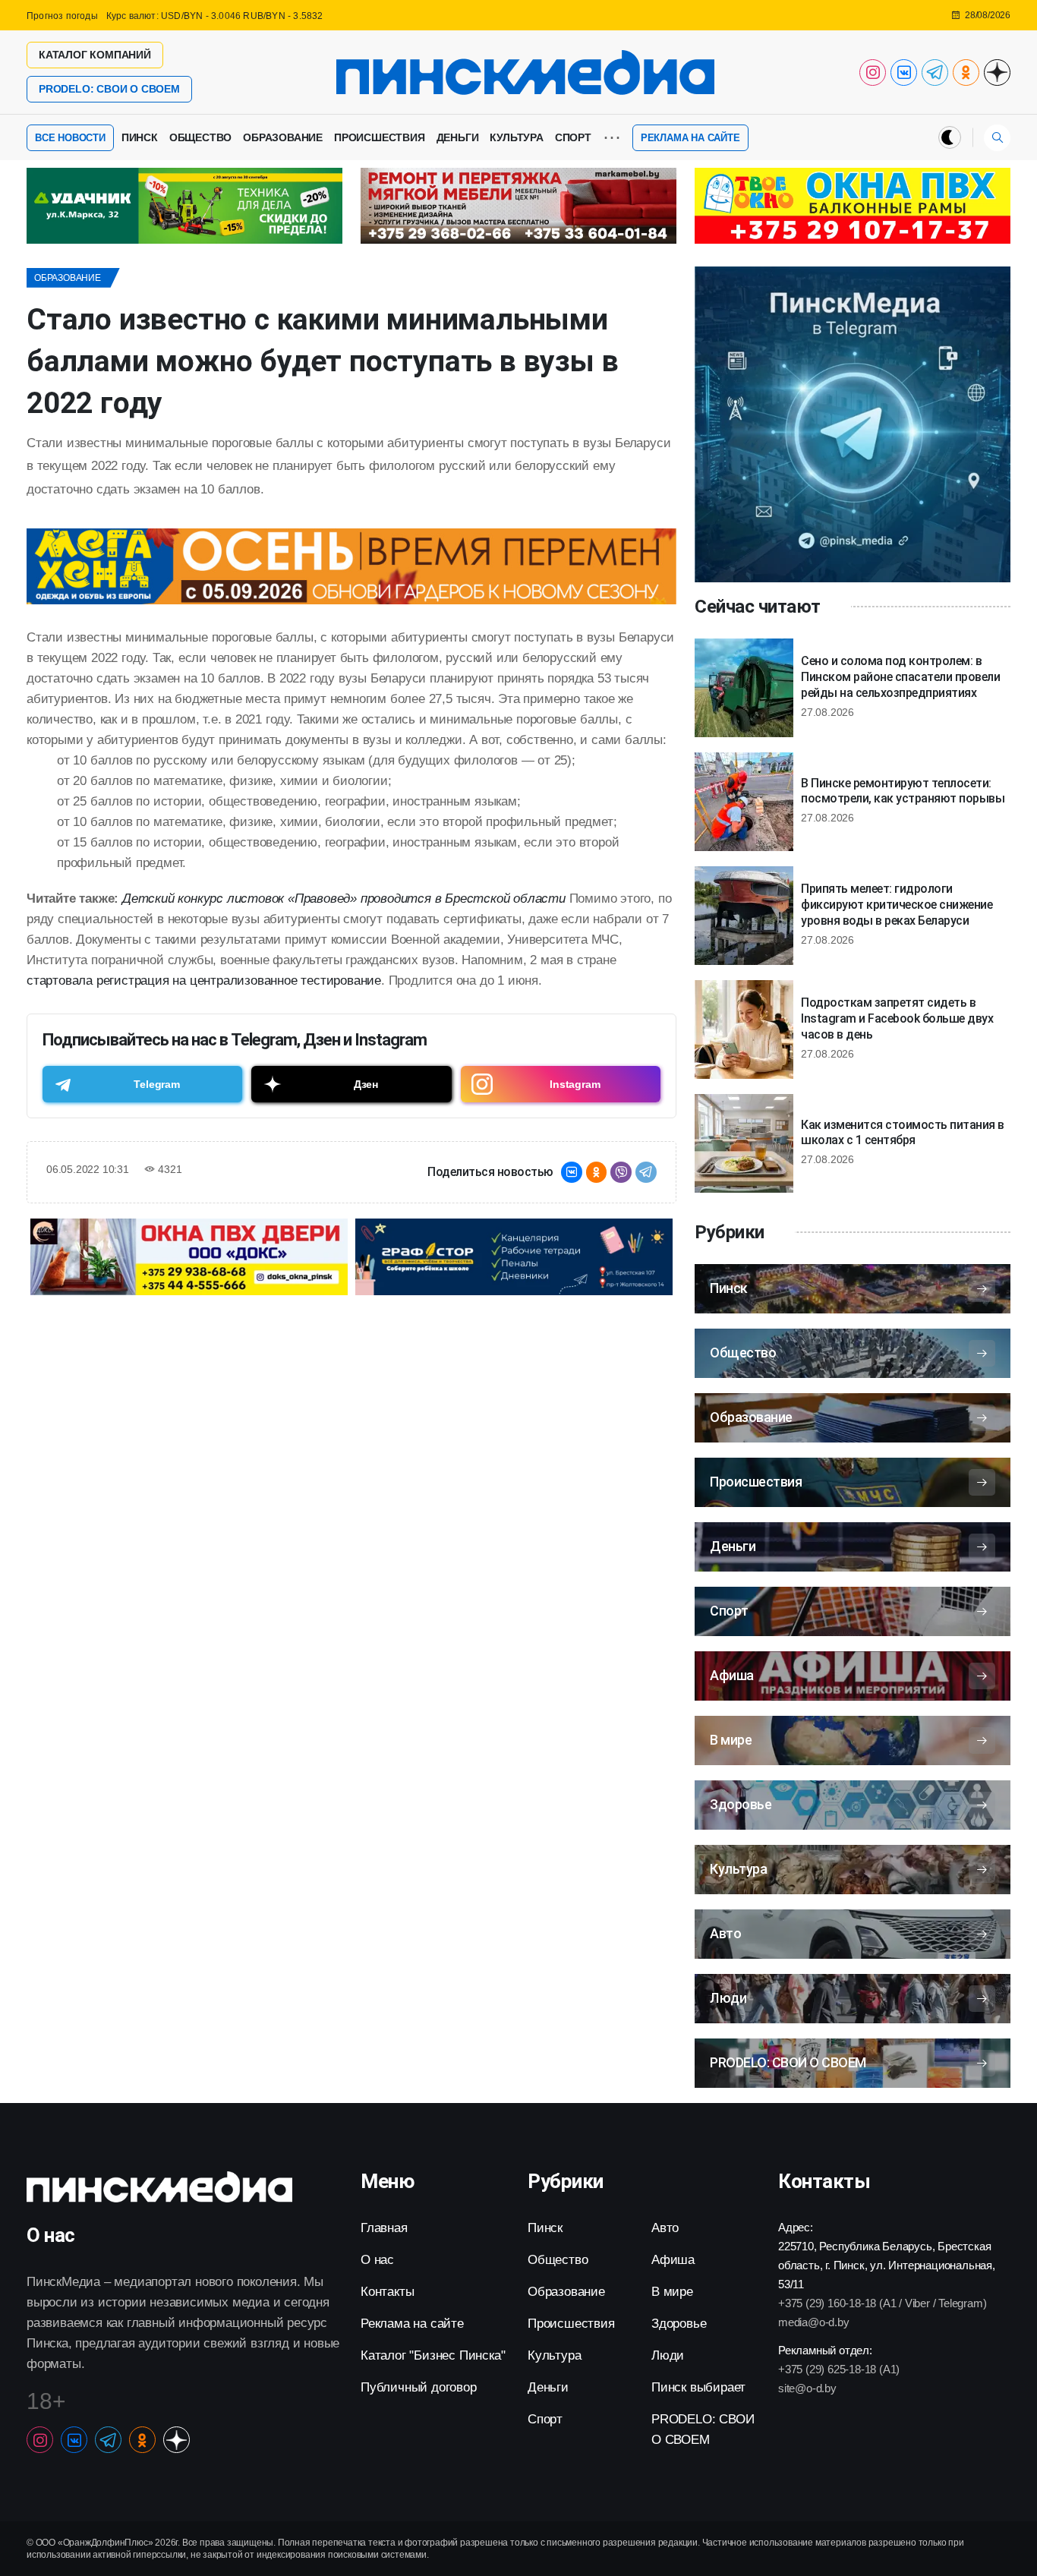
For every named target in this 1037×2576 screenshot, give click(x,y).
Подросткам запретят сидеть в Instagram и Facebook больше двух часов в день (897, 1018)
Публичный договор (419, 2387)
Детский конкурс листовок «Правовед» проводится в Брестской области (344, 899)
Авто (665, 2228)
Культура (516, 137)
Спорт (573, 137)
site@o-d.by (807, 2388)
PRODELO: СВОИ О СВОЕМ (109, 89)
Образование (283, 137)
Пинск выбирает (698, 2387)
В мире (672, 2292)
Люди (668, 2355)
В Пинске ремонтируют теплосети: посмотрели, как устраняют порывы (903, 791)
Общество (200, 137)
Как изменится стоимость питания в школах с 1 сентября (903, 1133)
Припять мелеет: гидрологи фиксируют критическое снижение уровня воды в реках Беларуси (897, 905)
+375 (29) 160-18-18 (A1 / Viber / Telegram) (882, 2303)
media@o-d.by (814, 2322)
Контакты (387, 2292)
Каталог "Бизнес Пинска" (433, 2355)
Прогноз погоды (62, 16)
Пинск (140, 137)
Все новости (70, 138)
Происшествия (380, 137)
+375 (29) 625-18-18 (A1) (839, 2369)
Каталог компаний (95, 55)
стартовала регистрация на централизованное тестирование (204, 981)
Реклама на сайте (690, 138)
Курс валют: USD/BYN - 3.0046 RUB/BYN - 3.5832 (215, 16)
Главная (384, 2228)
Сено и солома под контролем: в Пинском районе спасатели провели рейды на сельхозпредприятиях (900, 677)
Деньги (458, 137)
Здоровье (679, 2324)
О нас (377, 2260)
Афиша (673, 2260)
